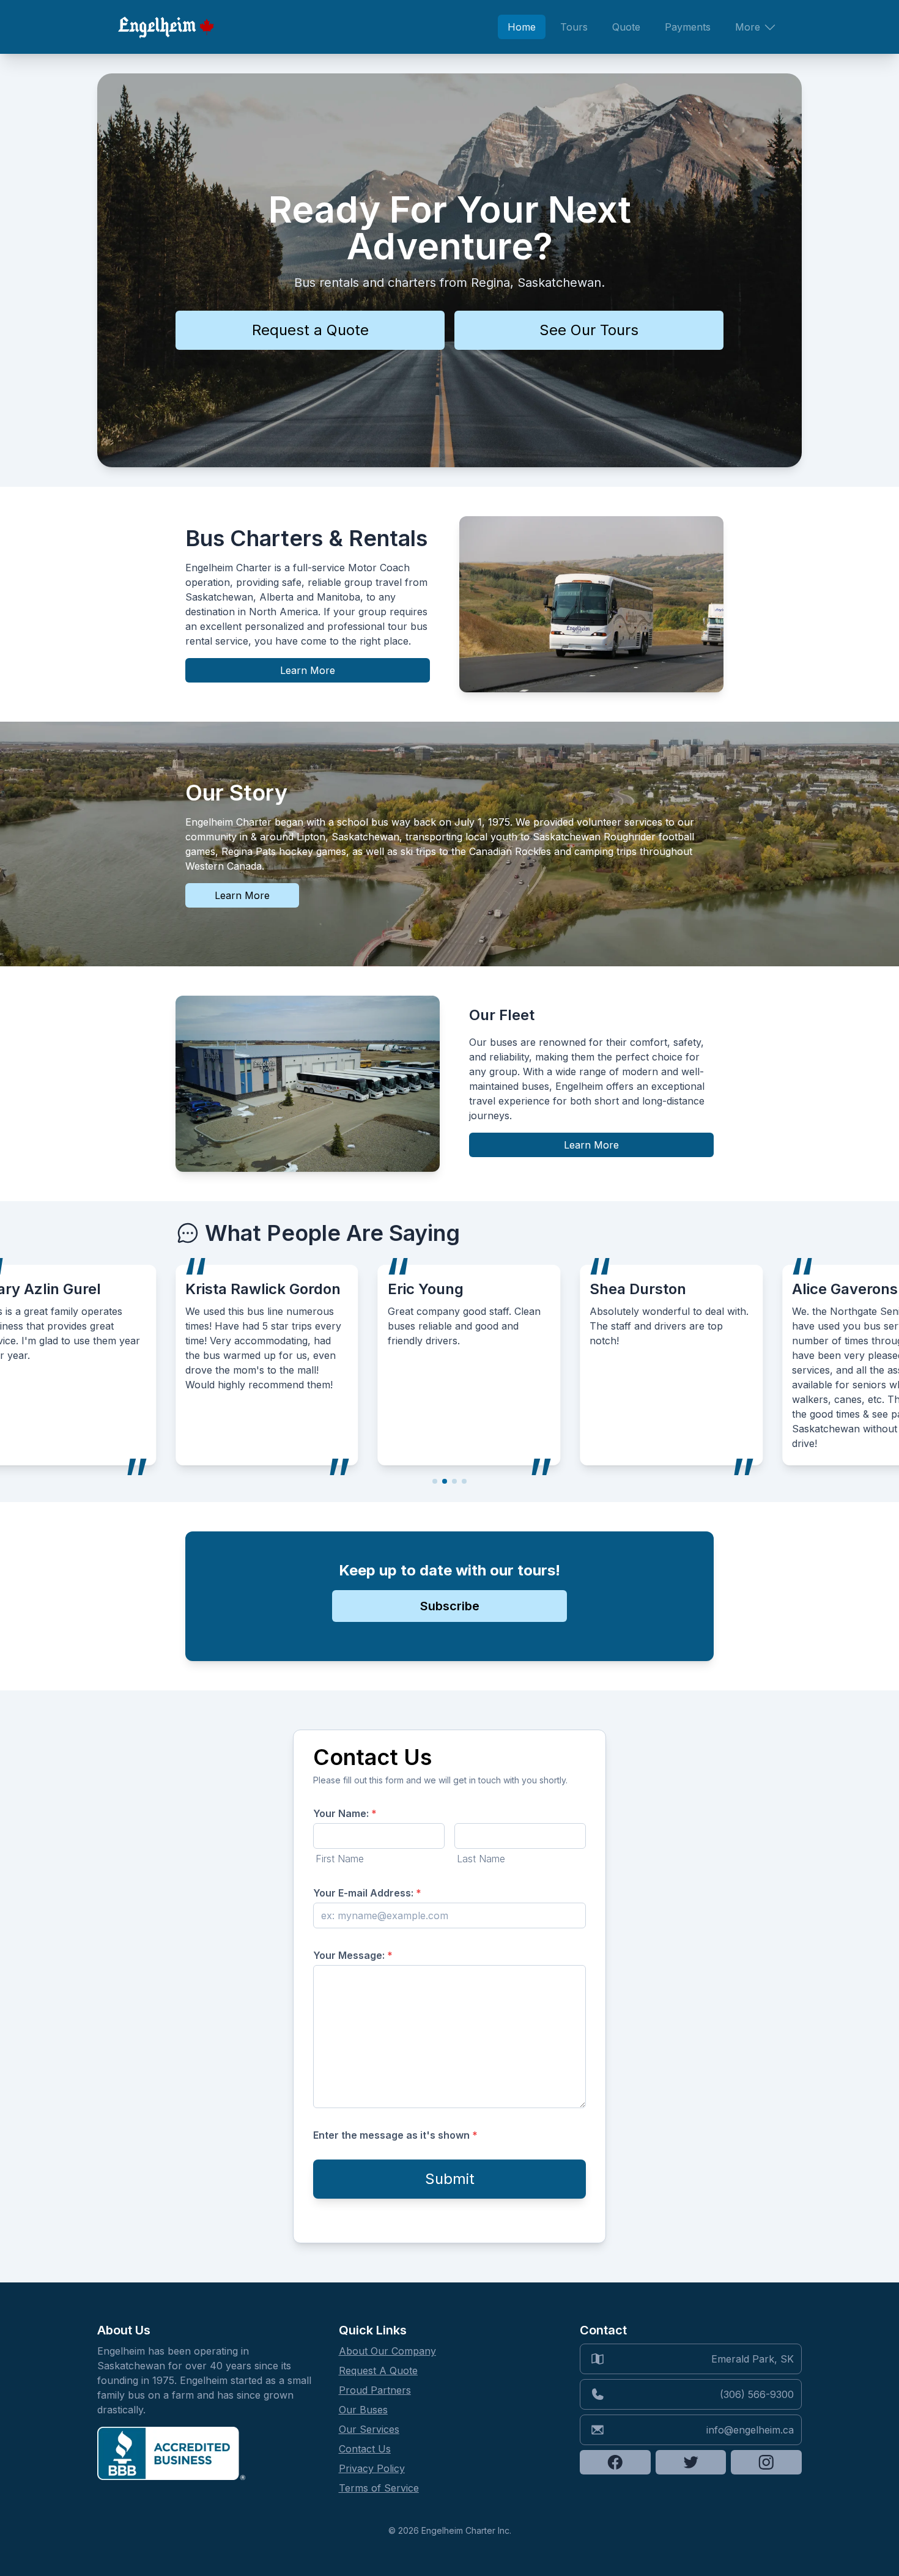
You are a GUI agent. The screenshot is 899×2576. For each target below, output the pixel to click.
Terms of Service (379, 2488)
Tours (574, 27)
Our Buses (363, 2410)
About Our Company (387, 2351)
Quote (626, 27)
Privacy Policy (372, 2468)
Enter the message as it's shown (395, 2135)
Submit (450, 2179)
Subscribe (450, 1606)
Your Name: (345, 1813)
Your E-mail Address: (367, 1893)
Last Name (481, 1859)
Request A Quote (378, 2371)
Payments (688, 27)
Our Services (369, 2429)
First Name (340, 1859)
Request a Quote (310, 330)
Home (522, 27)
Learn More (308, 670)
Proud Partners (375, 2390)
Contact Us (365, 2449)
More (748, 27)
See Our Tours (589, 330)
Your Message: (353, 1955)
